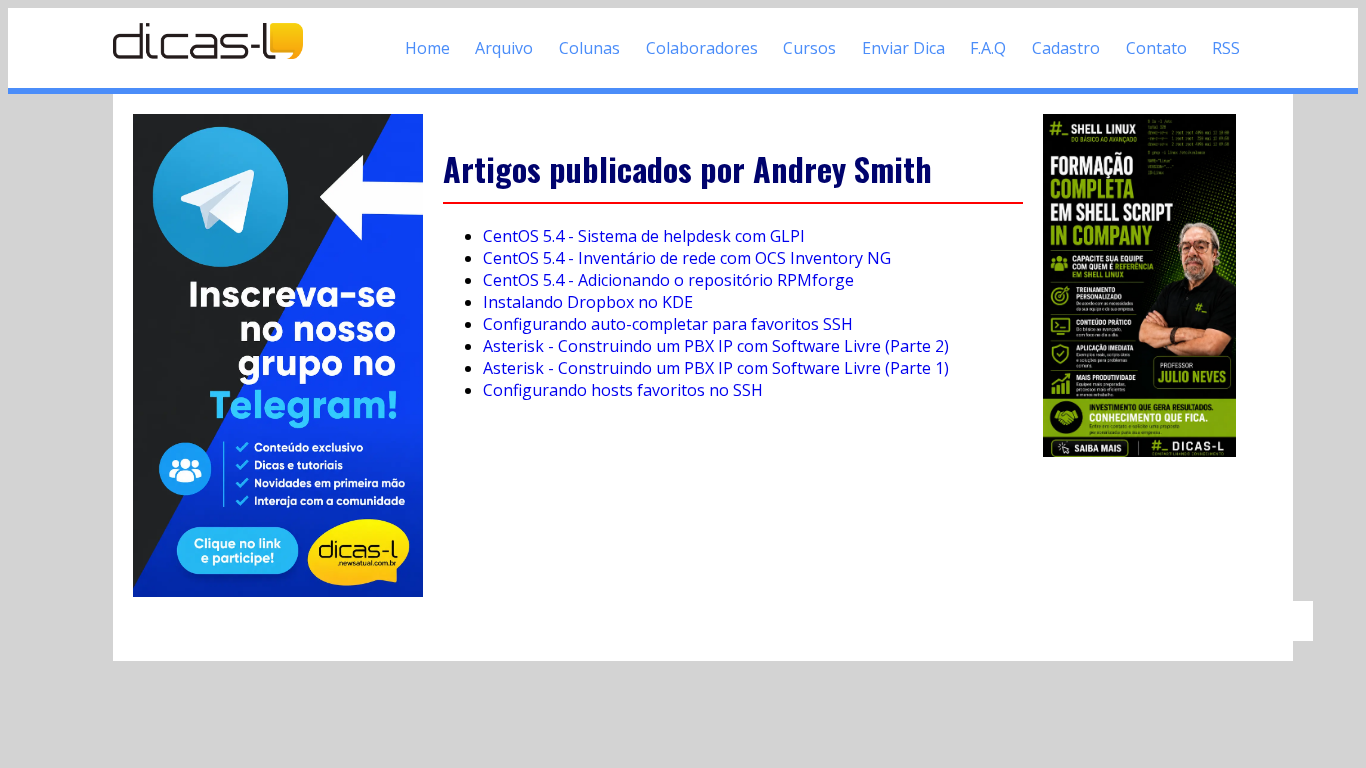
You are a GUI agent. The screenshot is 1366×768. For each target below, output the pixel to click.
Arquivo (504, 48)
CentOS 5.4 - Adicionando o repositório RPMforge (668, 280)
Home (427, 48)
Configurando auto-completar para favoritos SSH (668, 324)
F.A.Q (988, 48)
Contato (1156, 48)
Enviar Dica (903, 48)
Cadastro (1066, 48)
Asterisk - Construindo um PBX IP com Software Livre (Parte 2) (716, 346)
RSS (1226, 48)
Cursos (809, 48)
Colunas (589, 48)
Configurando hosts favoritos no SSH (623, 390)
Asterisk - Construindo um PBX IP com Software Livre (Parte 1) (716, 368)
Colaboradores (702, 48)
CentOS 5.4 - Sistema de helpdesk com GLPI (644, 236)
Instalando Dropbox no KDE (588, 302)
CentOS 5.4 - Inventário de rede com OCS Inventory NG (687, 258)
